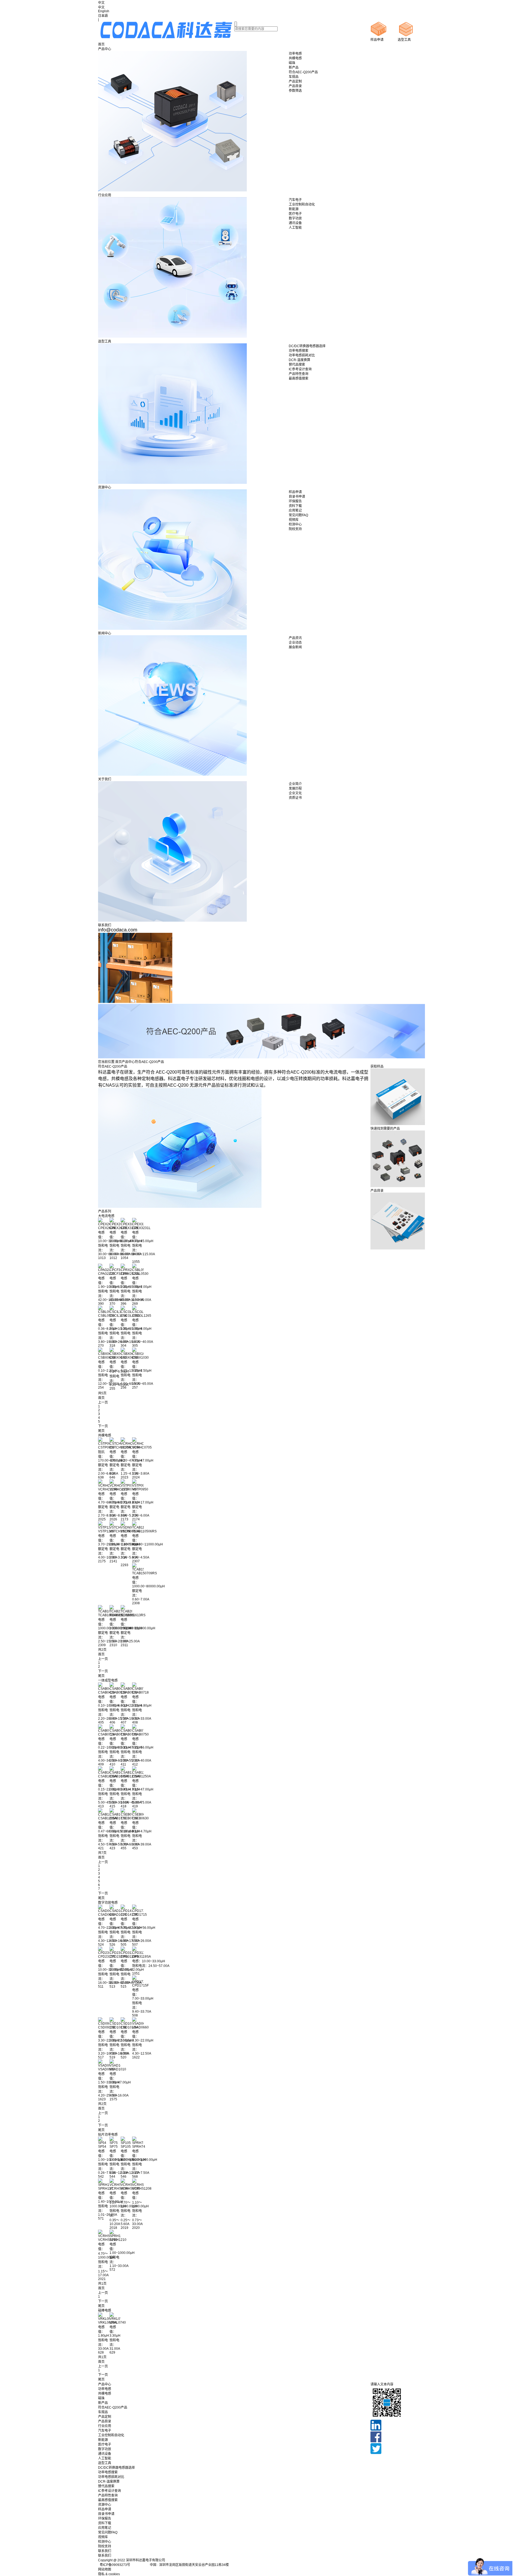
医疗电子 (105, 2444)
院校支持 (105, 2546)
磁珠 (101, 2398)
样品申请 (105, 2509)
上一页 (103, 1402)
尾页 (101, 1431)
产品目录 (105, 2421)
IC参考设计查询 (110, 2491)
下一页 (103, 1426)
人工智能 (105, 2458)
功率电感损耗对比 (111, 2477)
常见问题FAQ (108, 2532)
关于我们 (105, 779)
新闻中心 (105, 633)
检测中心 (105, 2542)
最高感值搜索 (108, 2500)
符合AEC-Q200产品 (113, 2407)
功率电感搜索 (108, 2472)
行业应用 (105, 195)
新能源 (103, 2440)
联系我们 (105, 925)
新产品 (103, 2403)
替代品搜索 (106, 2486)
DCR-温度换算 (109, 2482)
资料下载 (105, 2523)
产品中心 (105, 49)
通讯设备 (105, 2454)
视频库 (103, 2537)
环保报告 (105, 2519)
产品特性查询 (108, 2495)
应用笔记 (105, 2528)
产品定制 (105, 2417)
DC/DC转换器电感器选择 (116, 2468)
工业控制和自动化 (111, 2435)
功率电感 (105, 2389)
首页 (101, 44)
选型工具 (105, 341)
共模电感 (105, 2394)
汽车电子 (105, 2431)
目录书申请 (106, 2514)
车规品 (103, 2412)
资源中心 (105, 487)
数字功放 (105, 2449)
